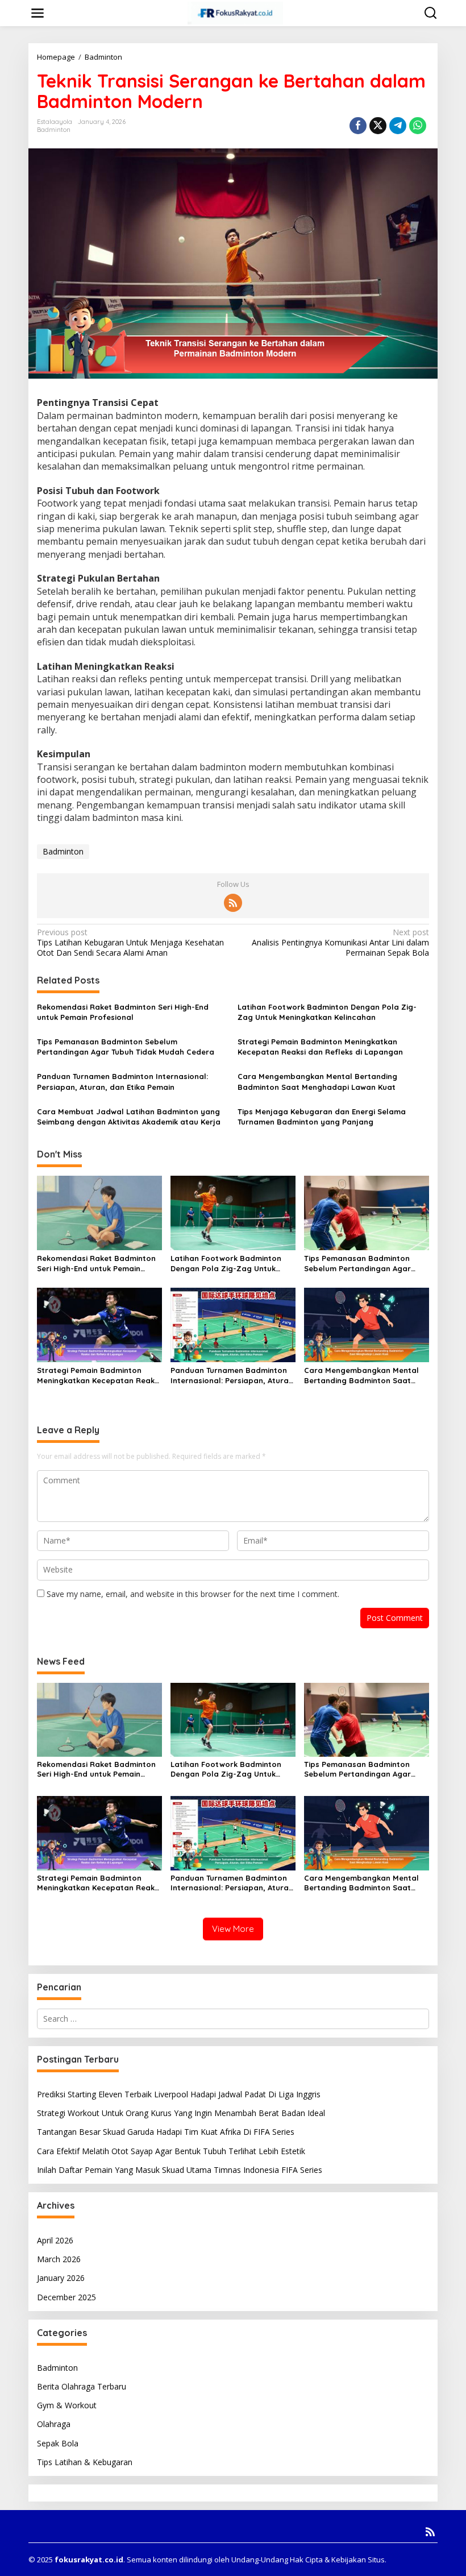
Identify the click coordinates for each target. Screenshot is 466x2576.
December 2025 (66, 2297)
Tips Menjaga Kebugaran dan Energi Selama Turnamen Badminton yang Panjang (322, 1117)
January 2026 (61, 2278)
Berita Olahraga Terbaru (82, 2386)
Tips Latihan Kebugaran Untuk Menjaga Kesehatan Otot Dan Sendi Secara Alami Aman (130, 943)
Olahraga (54, 2424)
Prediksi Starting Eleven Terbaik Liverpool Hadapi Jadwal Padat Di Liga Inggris (179, 2094)
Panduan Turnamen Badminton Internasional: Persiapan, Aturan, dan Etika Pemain (122, 1081)
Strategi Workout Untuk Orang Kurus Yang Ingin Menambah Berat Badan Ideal (181, 2113)
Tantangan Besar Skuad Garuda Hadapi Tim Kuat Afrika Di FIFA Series (166, 2132)
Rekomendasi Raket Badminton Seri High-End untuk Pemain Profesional (123, 1012)
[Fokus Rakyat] (235, 12)
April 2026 (55, 2240)
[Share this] (358, 126)
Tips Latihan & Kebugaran (85, 2462)
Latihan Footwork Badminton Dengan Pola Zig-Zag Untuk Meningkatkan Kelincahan (327, 1012)
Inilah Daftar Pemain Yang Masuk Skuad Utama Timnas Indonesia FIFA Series (180, 2170)
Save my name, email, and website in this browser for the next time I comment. (193, 1594)
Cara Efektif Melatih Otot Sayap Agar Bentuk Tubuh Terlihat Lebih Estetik (171, 2151)
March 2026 (59, 2259)
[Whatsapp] (418, 126)
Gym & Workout (67, 2405)
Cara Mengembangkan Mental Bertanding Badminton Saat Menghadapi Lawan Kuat (317, 1081)
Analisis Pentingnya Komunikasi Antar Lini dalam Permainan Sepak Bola (340, 943)
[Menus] (38, 13)
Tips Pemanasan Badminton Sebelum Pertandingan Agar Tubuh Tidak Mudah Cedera (126, 1047)
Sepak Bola (58, 2443)
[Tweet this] (378, 126)
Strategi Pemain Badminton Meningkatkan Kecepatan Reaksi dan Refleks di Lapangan (320, 1047)
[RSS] (233, 903)
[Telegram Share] (398, 126)
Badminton (54, 130)
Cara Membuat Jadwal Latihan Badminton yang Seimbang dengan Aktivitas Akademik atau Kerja (129, 1117)
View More (233, 1929)
